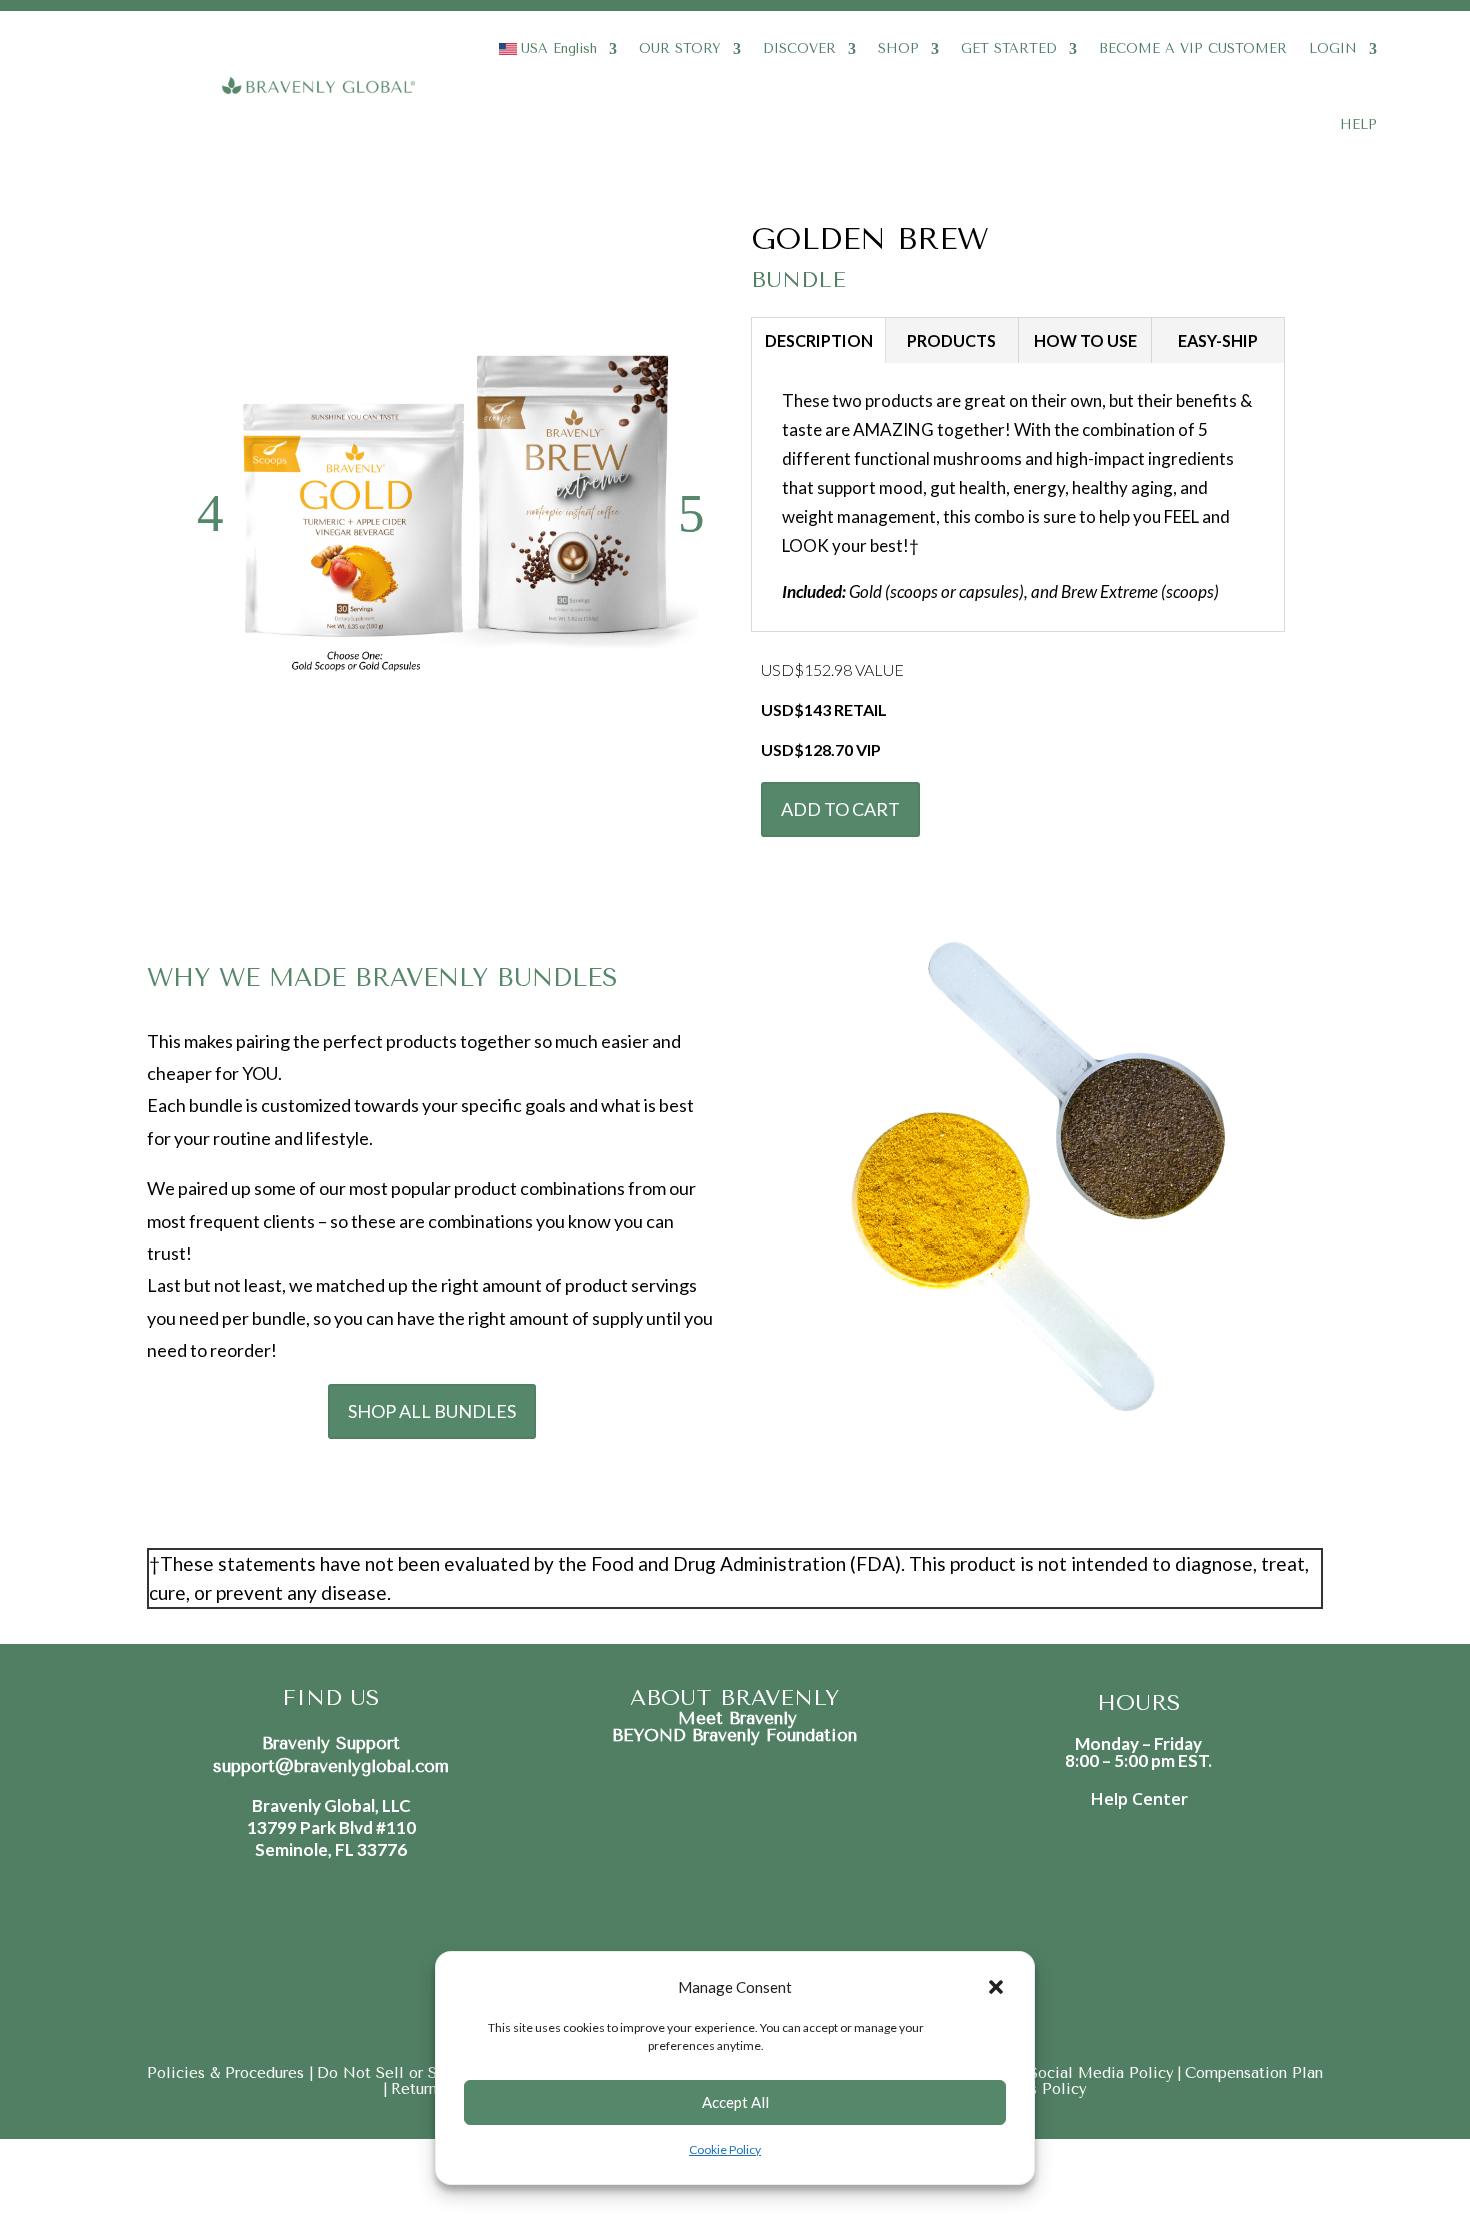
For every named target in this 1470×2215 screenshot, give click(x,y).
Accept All (735, 2102)
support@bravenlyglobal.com (331, 1766)
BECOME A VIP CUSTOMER (1193, 48)
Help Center (1139, 1798)
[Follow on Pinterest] (768, 1913)
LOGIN (1333, 48)
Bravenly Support (331, 1743)
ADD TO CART (840, 809)
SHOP (898, 48)
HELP (1358, 124)
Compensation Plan (1254, 2073)
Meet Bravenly (734, 1718)
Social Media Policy (1101, 2073)
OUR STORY (680, 48)
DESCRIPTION (819, 340)
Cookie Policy (725, 2149)
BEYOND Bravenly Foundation (734, 1735)
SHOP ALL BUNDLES (432, 1411)
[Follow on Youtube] (834, 1913)
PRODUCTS (951, 340)
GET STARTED (1009, 48)
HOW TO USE (1085, 340)
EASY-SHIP (1218, 340)
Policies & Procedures (228, 2073)
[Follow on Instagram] (702, 1913)
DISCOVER (799, 48)
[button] (996, 1987)
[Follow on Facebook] (636, 1913)
